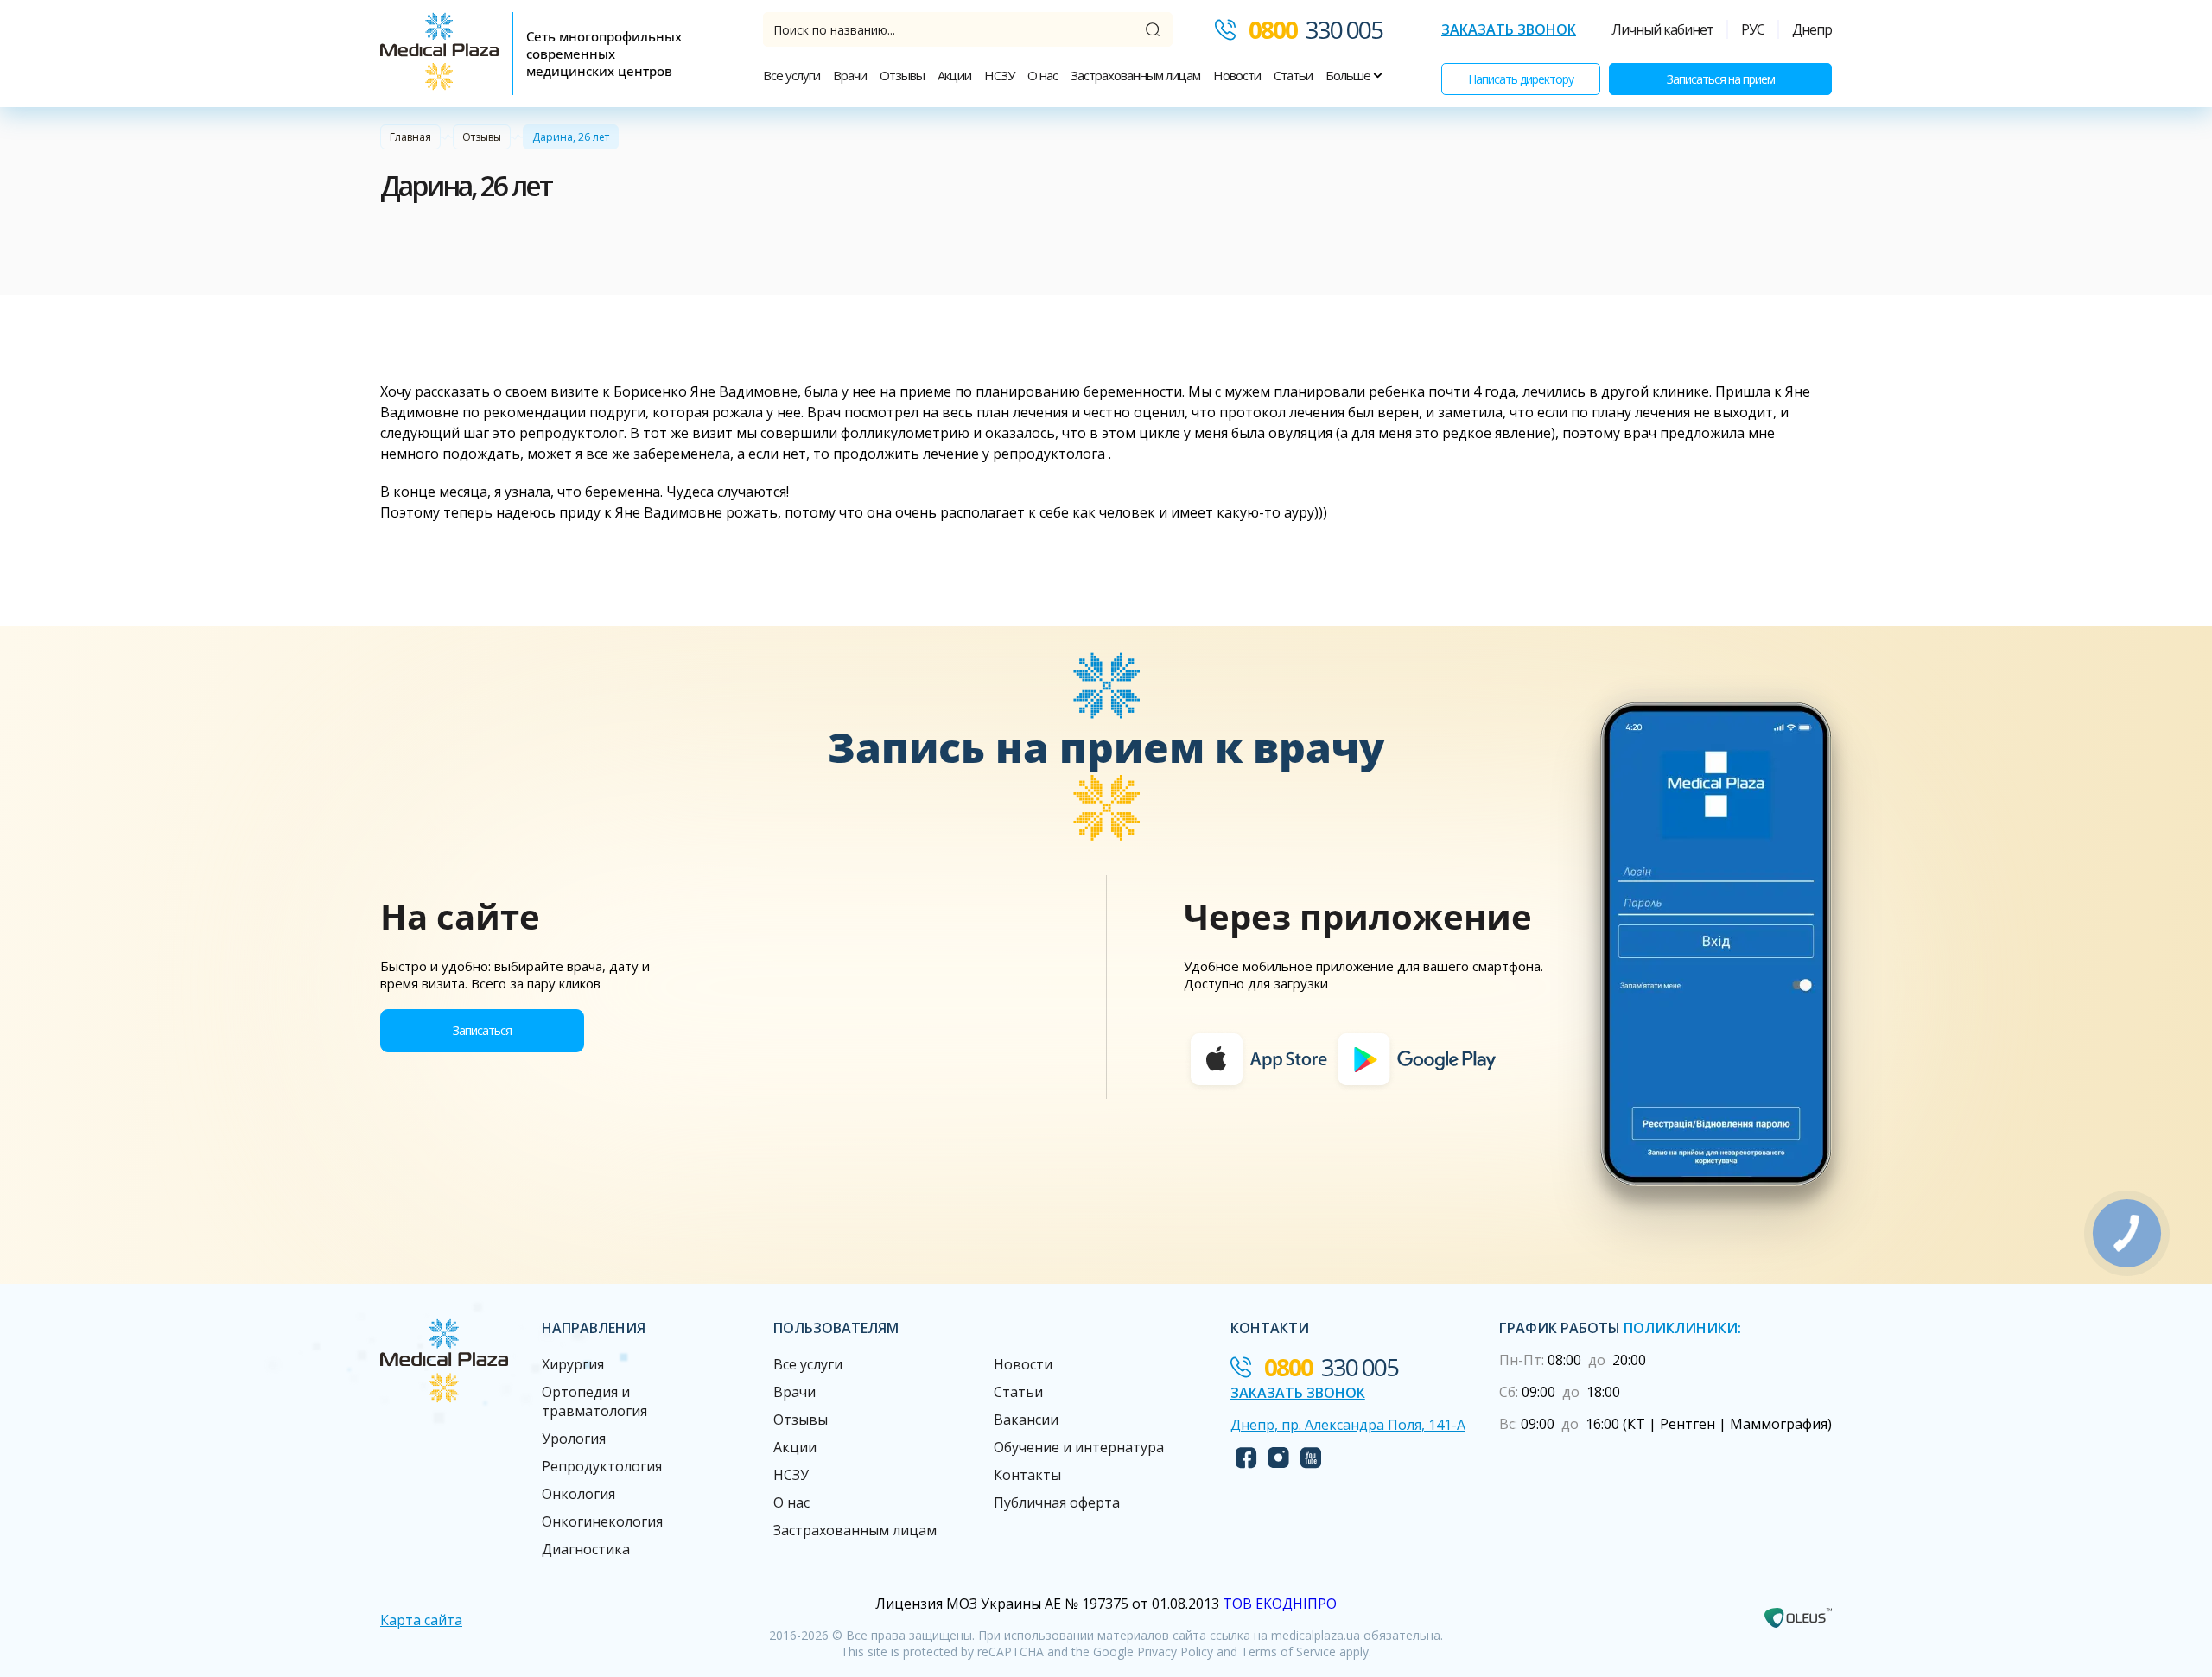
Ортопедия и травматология (594, 1401)
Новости (1237, 75)
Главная (410, 137)
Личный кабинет (1662, 29)
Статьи (1293, 75)
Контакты (1027, 1475)
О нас (1042, 75)
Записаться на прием (1721, 79)
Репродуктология (602, 1466)
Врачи (850, 75)
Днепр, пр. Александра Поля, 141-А (1348, 1425)
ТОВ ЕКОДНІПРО (1280, 1604)
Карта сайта (421, 1620)
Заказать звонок (1509, 29)
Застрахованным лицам (1135, 75)
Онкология (578, 1494)
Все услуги (791, 75)
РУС (1753, 29)
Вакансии (1026, 1420)
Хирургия (573, 1364)
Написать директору (1521, 79)
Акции (954, 75)
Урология (574, 1439)
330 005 (1316, 29)
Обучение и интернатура (1079, 1447)
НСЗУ (999, 75)
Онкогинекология (602, 1521)
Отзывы (902, 75)
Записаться (482, 1030)
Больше (1349, 75)
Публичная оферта (1057, 1502)
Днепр (1812, 29)
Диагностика (586, 1549)
